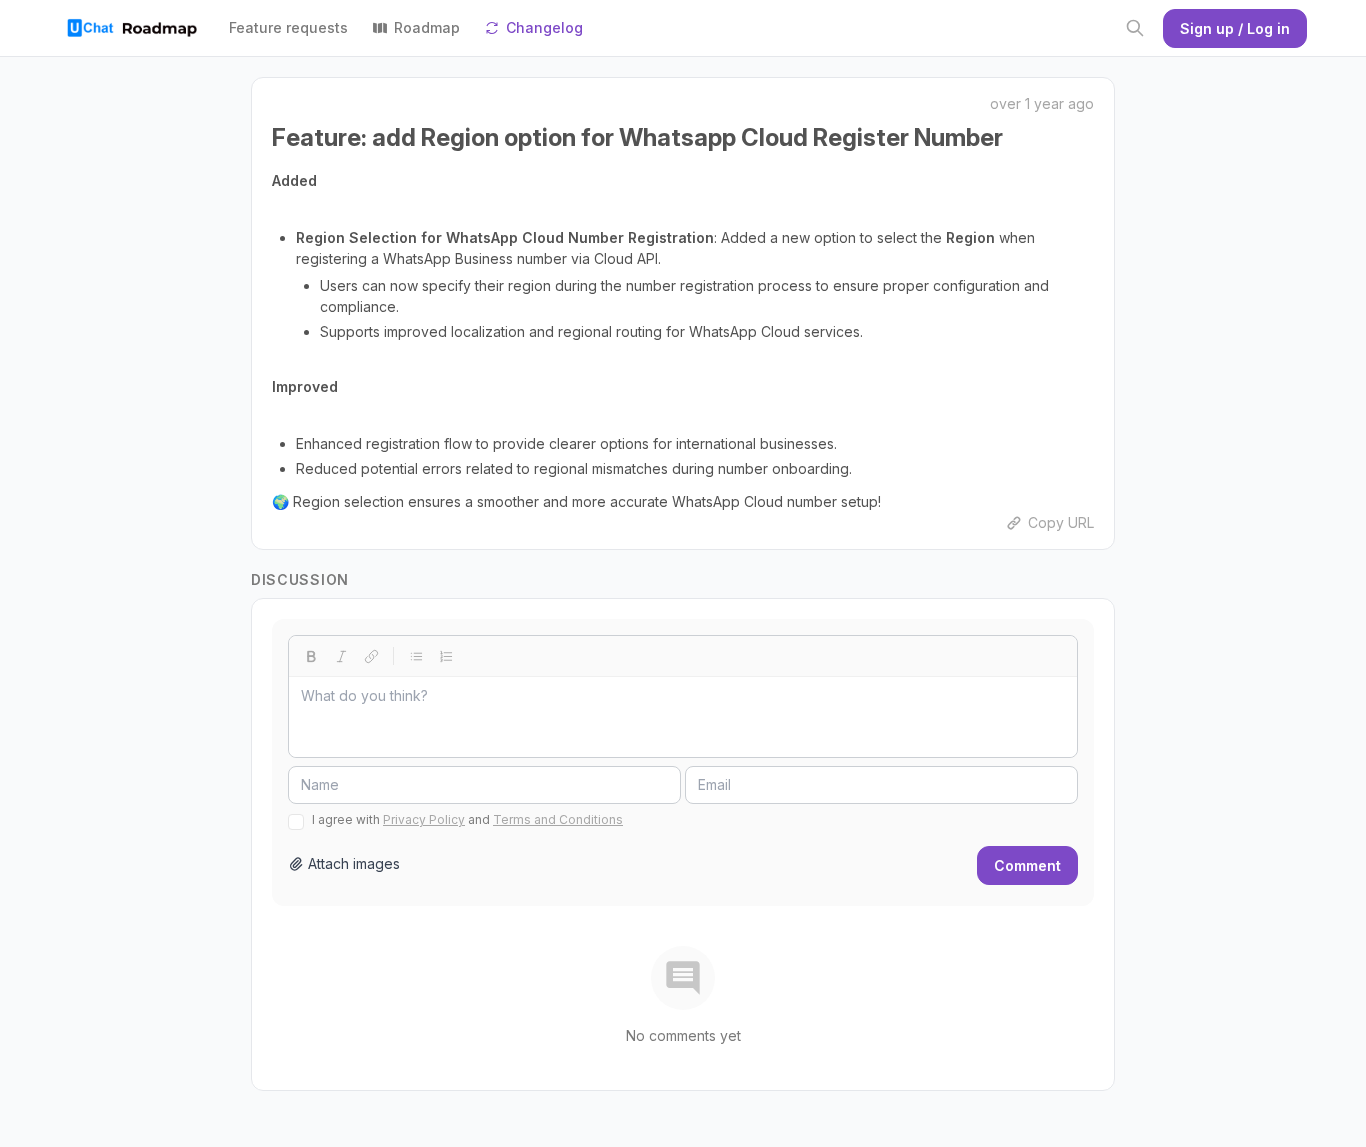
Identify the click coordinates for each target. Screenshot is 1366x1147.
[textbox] (683, 717)
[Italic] (341, 656)
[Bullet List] (416, 656)
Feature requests (288, 27)
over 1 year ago (1042, 103)
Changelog (544, 27)
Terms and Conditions (558, 819)
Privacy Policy (424, 819)
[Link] (371, 656)
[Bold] (311, 656)
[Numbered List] (446, 656)
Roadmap (427, 27)
